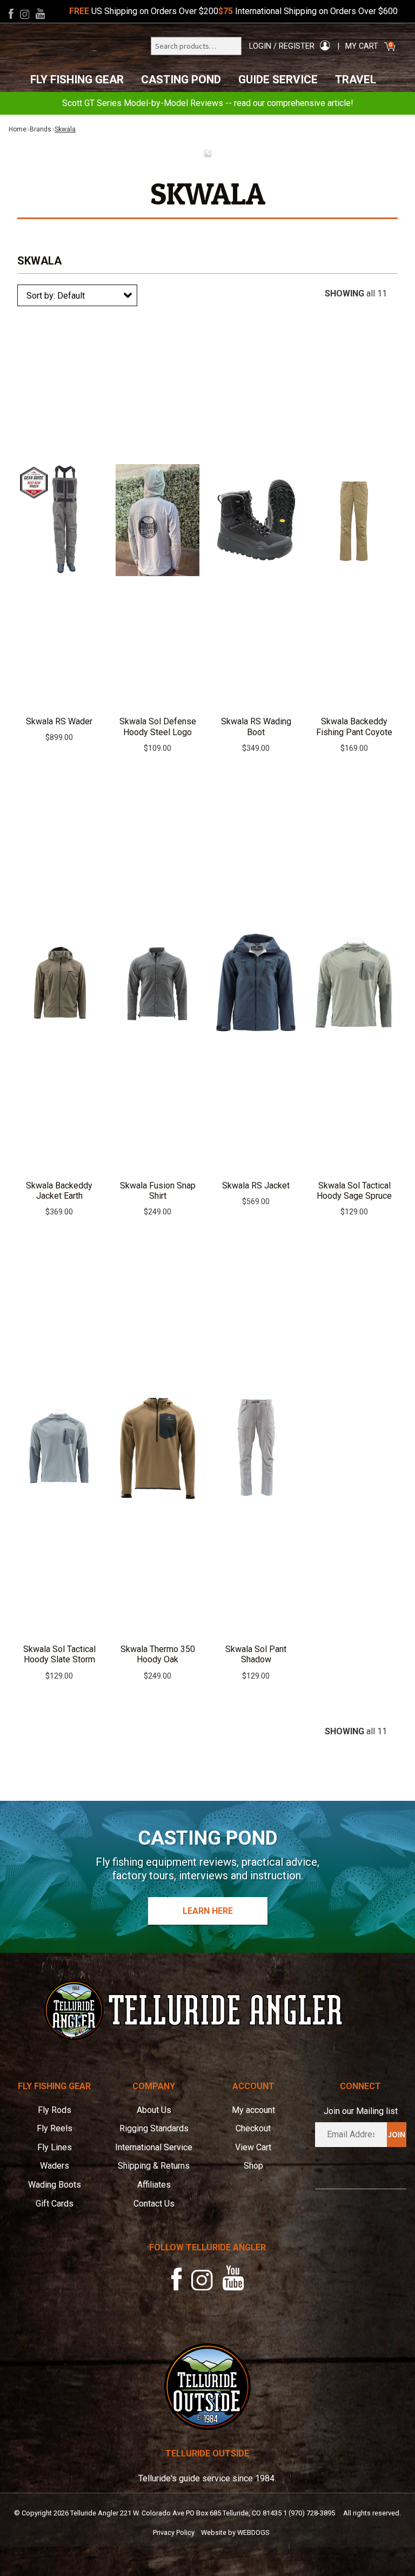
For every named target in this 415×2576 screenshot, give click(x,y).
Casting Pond (181, 80)
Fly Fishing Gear (77, 80)
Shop (253, 2166)
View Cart (253, 2147)
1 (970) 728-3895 (309, 2513)
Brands (41, 129)
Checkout (253, 2128)
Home (18, 129)
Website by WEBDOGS (235, 2532)
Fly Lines (55, 2147)
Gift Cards (55, 2204)
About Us (154, 2110)
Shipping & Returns (154, 2166)
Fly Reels (55, 2128)
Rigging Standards (154, 2128)
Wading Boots (55, 2185)
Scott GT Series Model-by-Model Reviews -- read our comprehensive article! (208, 103)
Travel (356, 80)
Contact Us (154, 2204)
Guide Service (278, 80)
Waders (55, 2166)
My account (253, 2110)
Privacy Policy (174, 2532)
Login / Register (282, 46)
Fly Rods (55, 2110)
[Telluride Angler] (207, 2010)
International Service (154, 2147)
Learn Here (208, 1911)
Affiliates (154, 2185)
